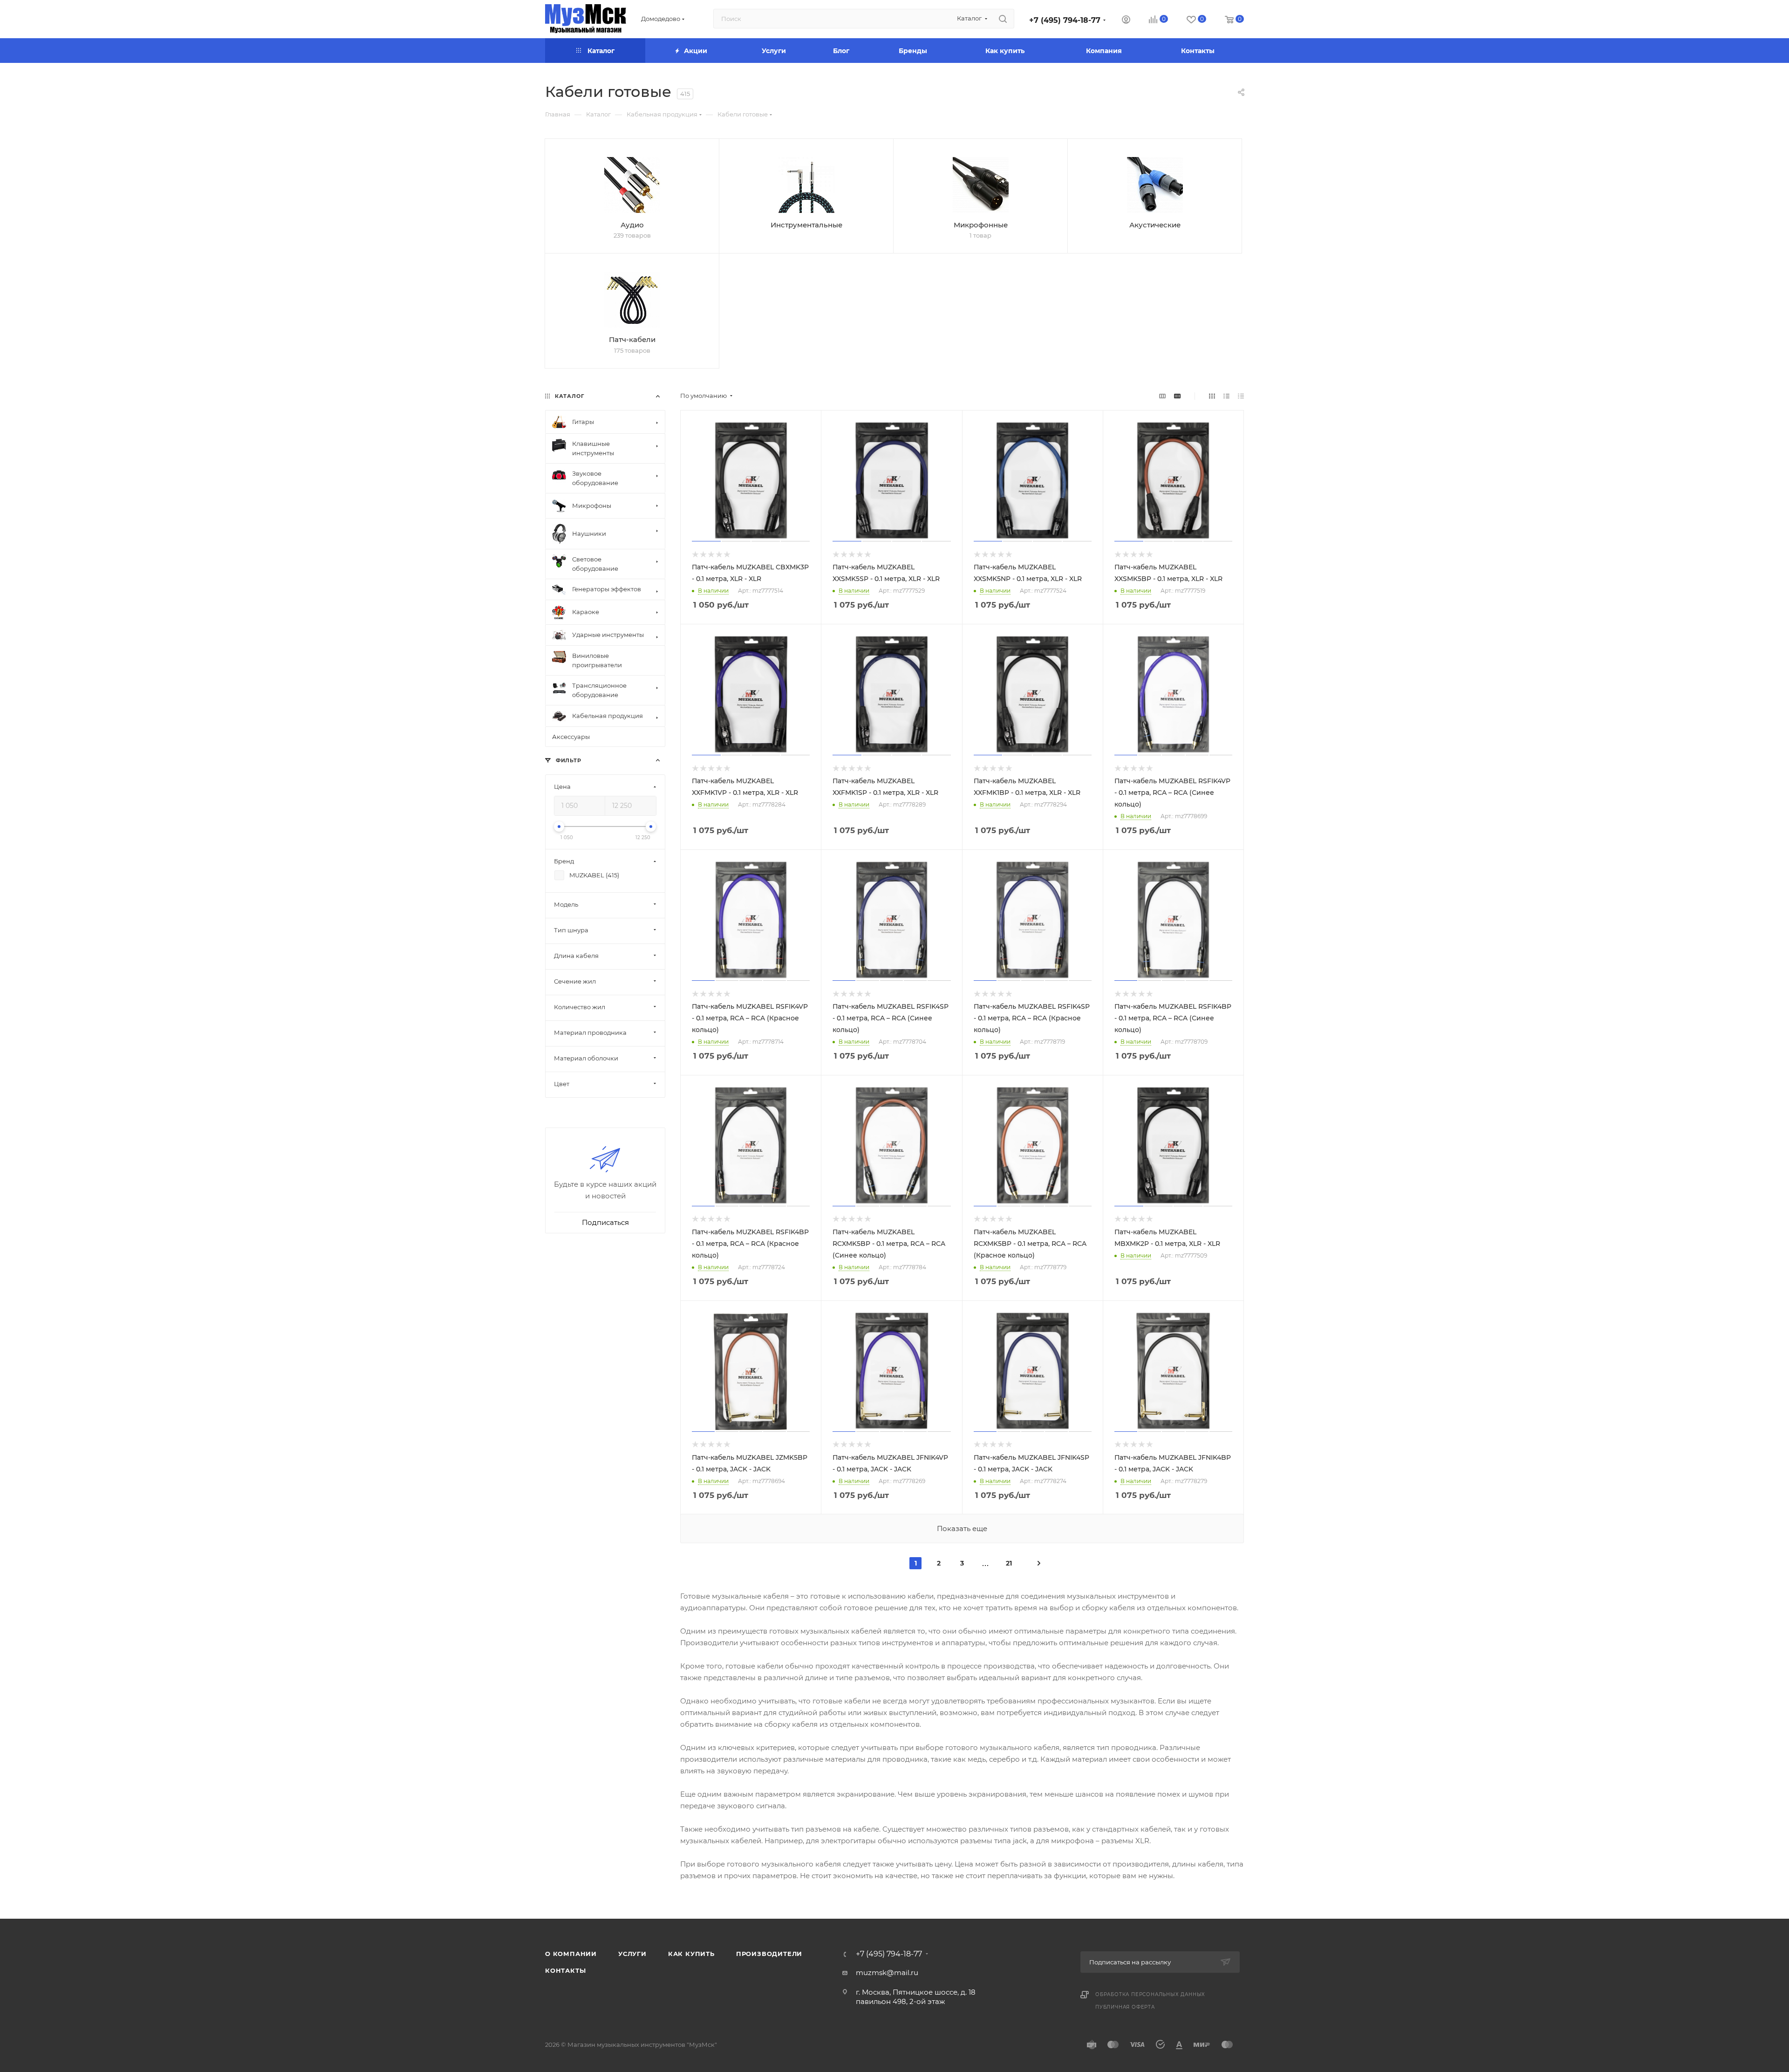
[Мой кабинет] (1126, 21)
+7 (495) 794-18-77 (1065, 20)
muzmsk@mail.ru (887, 1973)
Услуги (632, 1954)
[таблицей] (1241, 396)
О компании (571, 1954)
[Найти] (1003, 19)
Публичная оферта (1125, 2007)
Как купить (691, 1954)
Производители (769, 1954)
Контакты (565, 1970)
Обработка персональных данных (1150, 1994)
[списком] (1226, 396)
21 (1009, 1563)
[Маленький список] (1162, 396)
